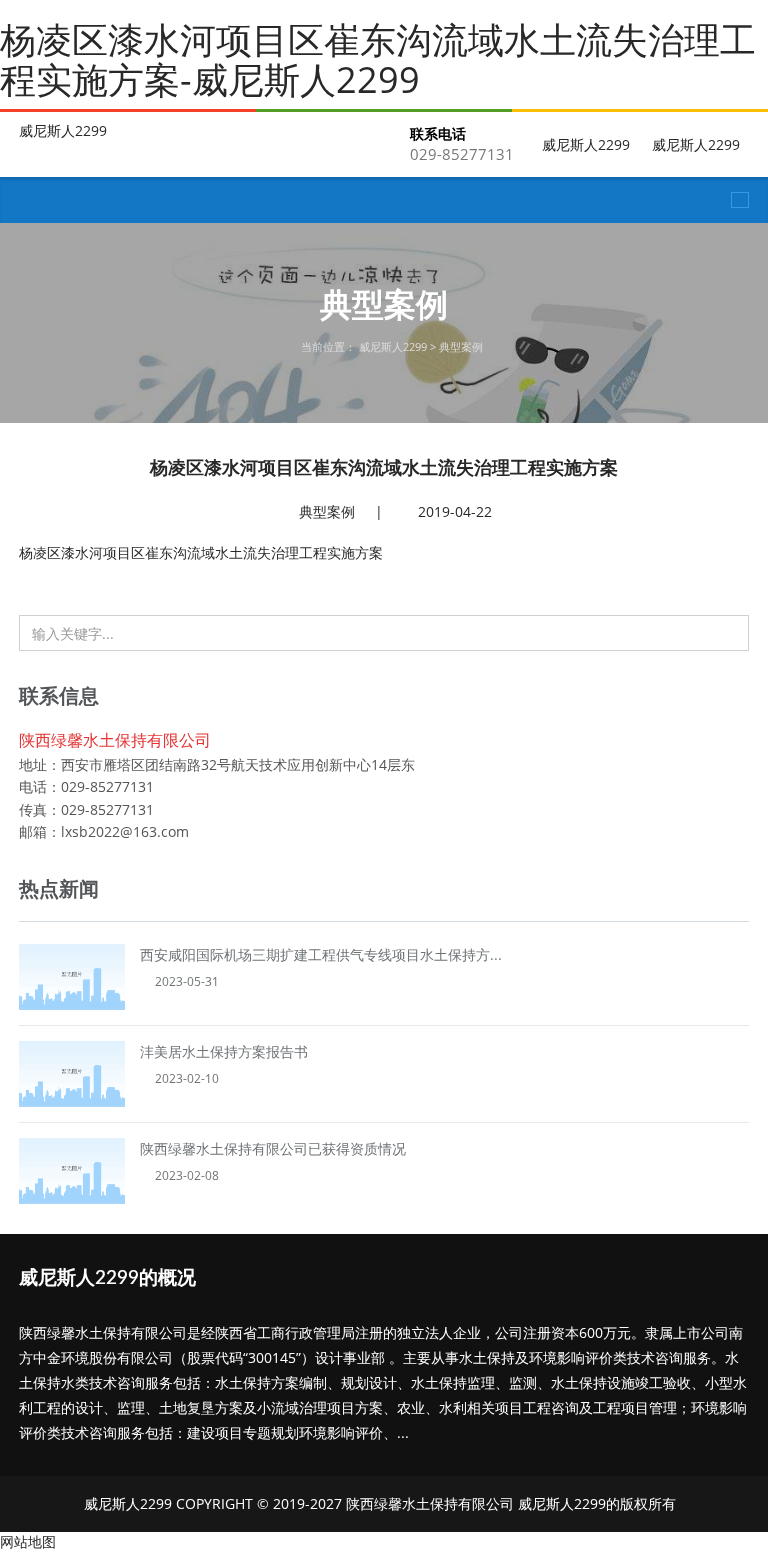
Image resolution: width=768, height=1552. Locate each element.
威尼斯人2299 (63, 131)
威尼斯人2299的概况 (107, 1278)
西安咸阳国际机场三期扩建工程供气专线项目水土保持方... (321, 954)
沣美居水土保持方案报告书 (224, 1051)
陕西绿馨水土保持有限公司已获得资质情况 (273, 1148)
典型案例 (461, 346)
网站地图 (28, 1541)
